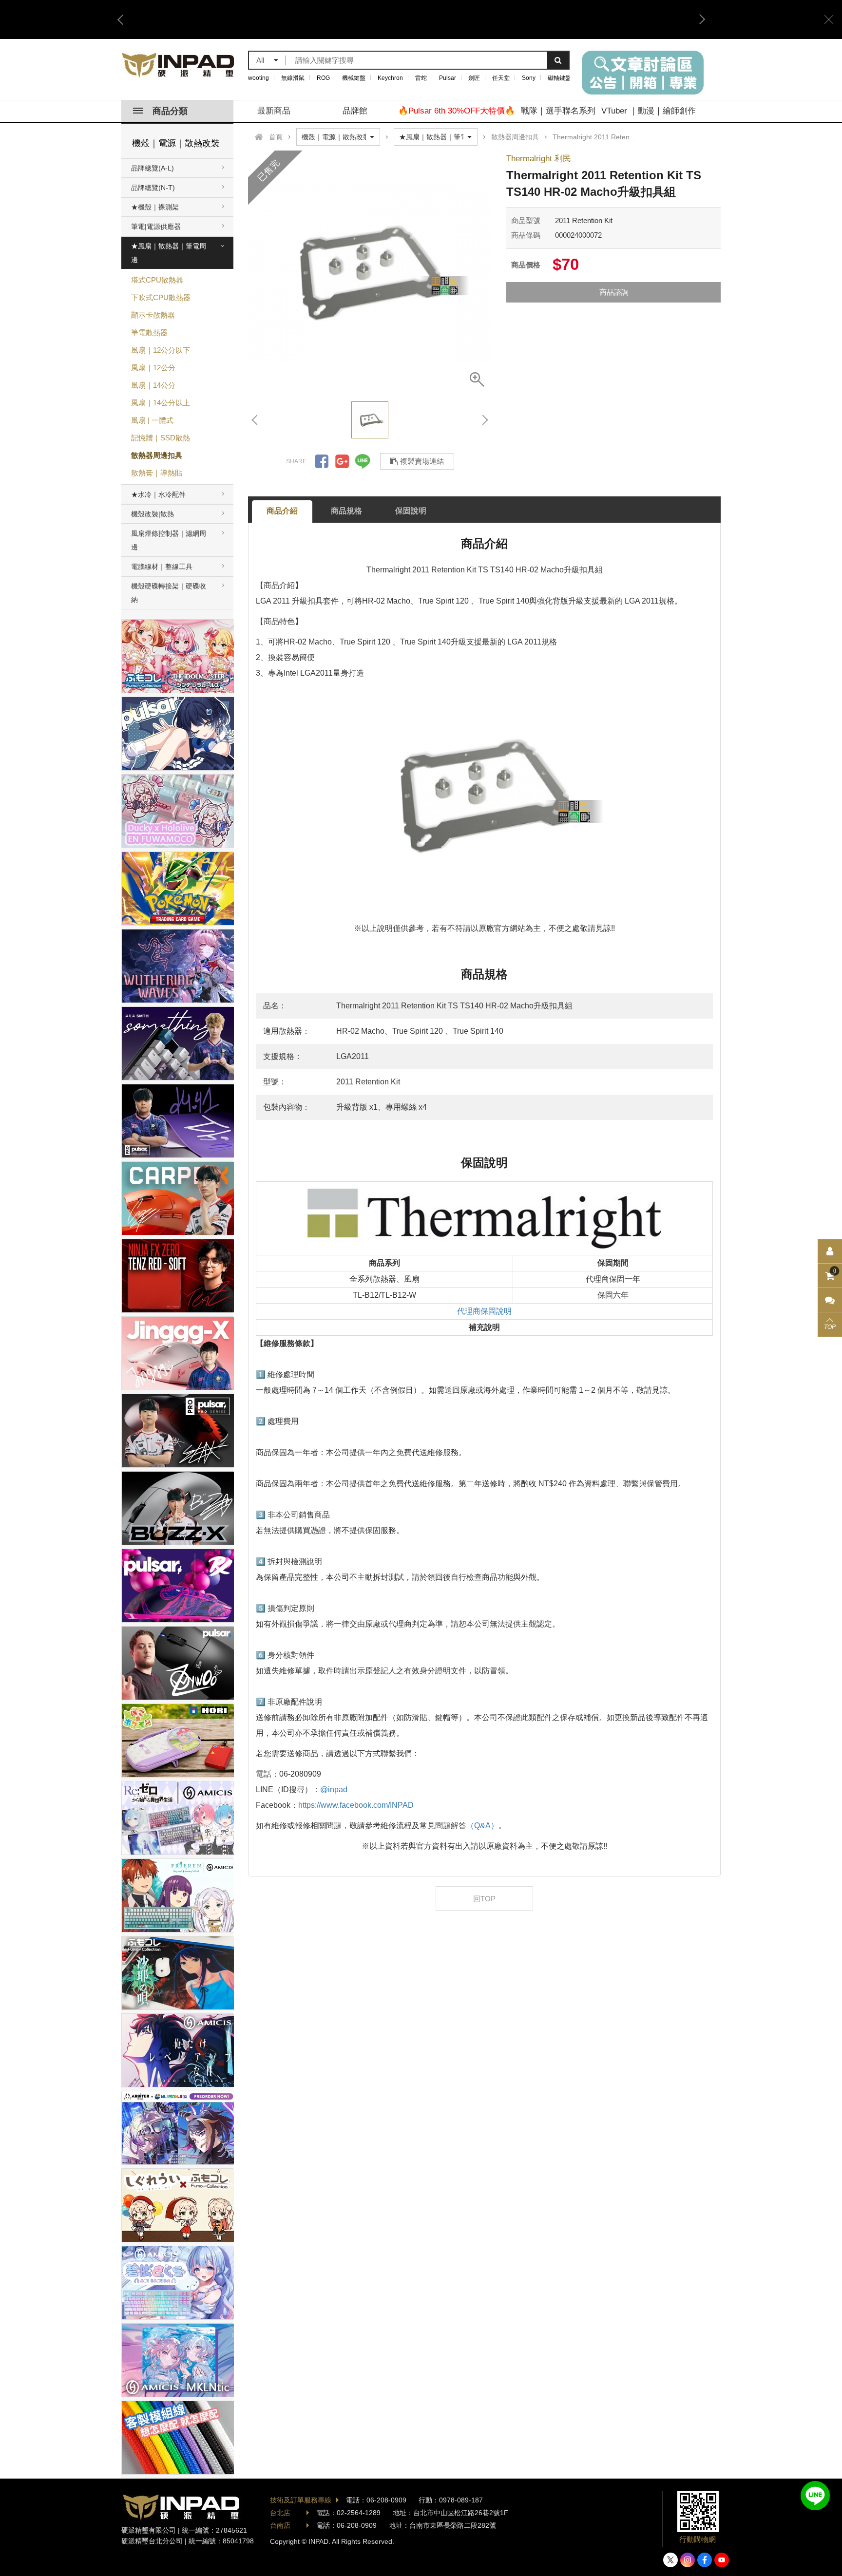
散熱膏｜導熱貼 (157, 473)
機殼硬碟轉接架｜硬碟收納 (169, 593)
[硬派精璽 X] (670, 2560)
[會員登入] (830, 1251)
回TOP (484, 1899)
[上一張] (255, 420)
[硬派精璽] (179, 65)
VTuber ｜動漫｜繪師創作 (649, 111)
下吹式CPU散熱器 (161, 297)
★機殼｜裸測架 (155, 207)
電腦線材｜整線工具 (162, 567)
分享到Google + (342, 461)
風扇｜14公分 (153, 385)
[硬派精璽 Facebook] (705, 2560)
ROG (323, 78)
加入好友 (815, 2496)
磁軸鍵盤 (559, 78)
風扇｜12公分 (153, 368)
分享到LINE (363, 461)
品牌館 (355, 111)
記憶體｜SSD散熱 (161, 438)
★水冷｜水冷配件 (158, 494)
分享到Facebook (322, 461)
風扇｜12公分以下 (161, 350)
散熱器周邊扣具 (157, 455)
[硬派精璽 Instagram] (688, 2560)
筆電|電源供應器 (156, 227)
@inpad (334, 1790)
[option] (411, 19)
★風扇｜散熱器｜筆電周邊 (169, 253)
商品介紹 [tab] (282, 511)
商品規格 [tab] (346, 511)
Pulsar (448, 78)
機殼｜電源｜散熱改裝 (176, 143)
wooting (258, 78)
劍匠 (474, 78)
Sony (529, 78)
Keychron (390, 78)
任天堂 (501, 78)
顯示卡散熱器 (153, 315)
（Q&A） (482, 1826)
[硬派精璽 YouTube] (722, 2560)
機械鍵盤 (354, 78)
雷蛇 (421, 78)
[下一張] (484, 420)
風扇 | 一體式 (152, 420)
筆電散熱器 (149, 332)
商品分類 (170, 111)
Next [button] (699, 19)
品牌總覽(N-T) (153, 188)
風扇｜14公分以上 (161, 403)
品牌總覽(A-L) (153, 168)
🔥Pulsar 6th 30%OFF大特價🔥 (457, 111)
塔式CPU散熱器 (157, 280)
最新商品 (274, 111)
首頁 (276, 137)
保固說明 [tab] (411, 511)
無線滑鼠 (293, 78)
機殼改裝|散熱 (153, 514)
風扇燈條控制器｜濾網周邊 (169, 540)
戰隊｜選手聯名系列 (558, 111)
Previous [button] (124, 19)
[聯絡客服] (830, 1300)
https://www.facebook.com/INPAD (356, 1805)
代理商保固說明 (484, 1311)
